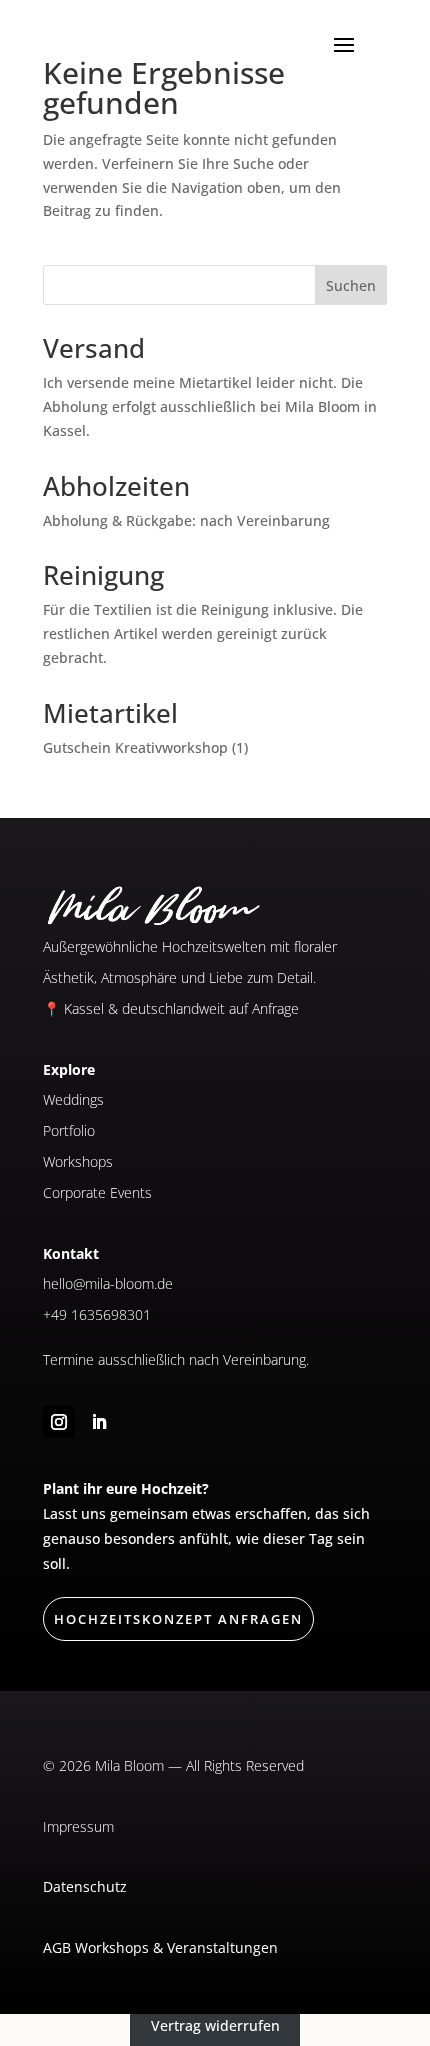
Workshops (78, 1161)
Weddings (73, 1099)
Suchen (351, 285)
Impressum (78, 1826)
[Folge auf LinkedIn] (99, 1422)
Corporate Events (97, 1192)
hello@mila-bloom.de (108, 1283)
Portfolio (69, 1130)
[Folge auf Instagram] (59, 1422)
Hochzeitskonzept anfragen (178, 1619)
